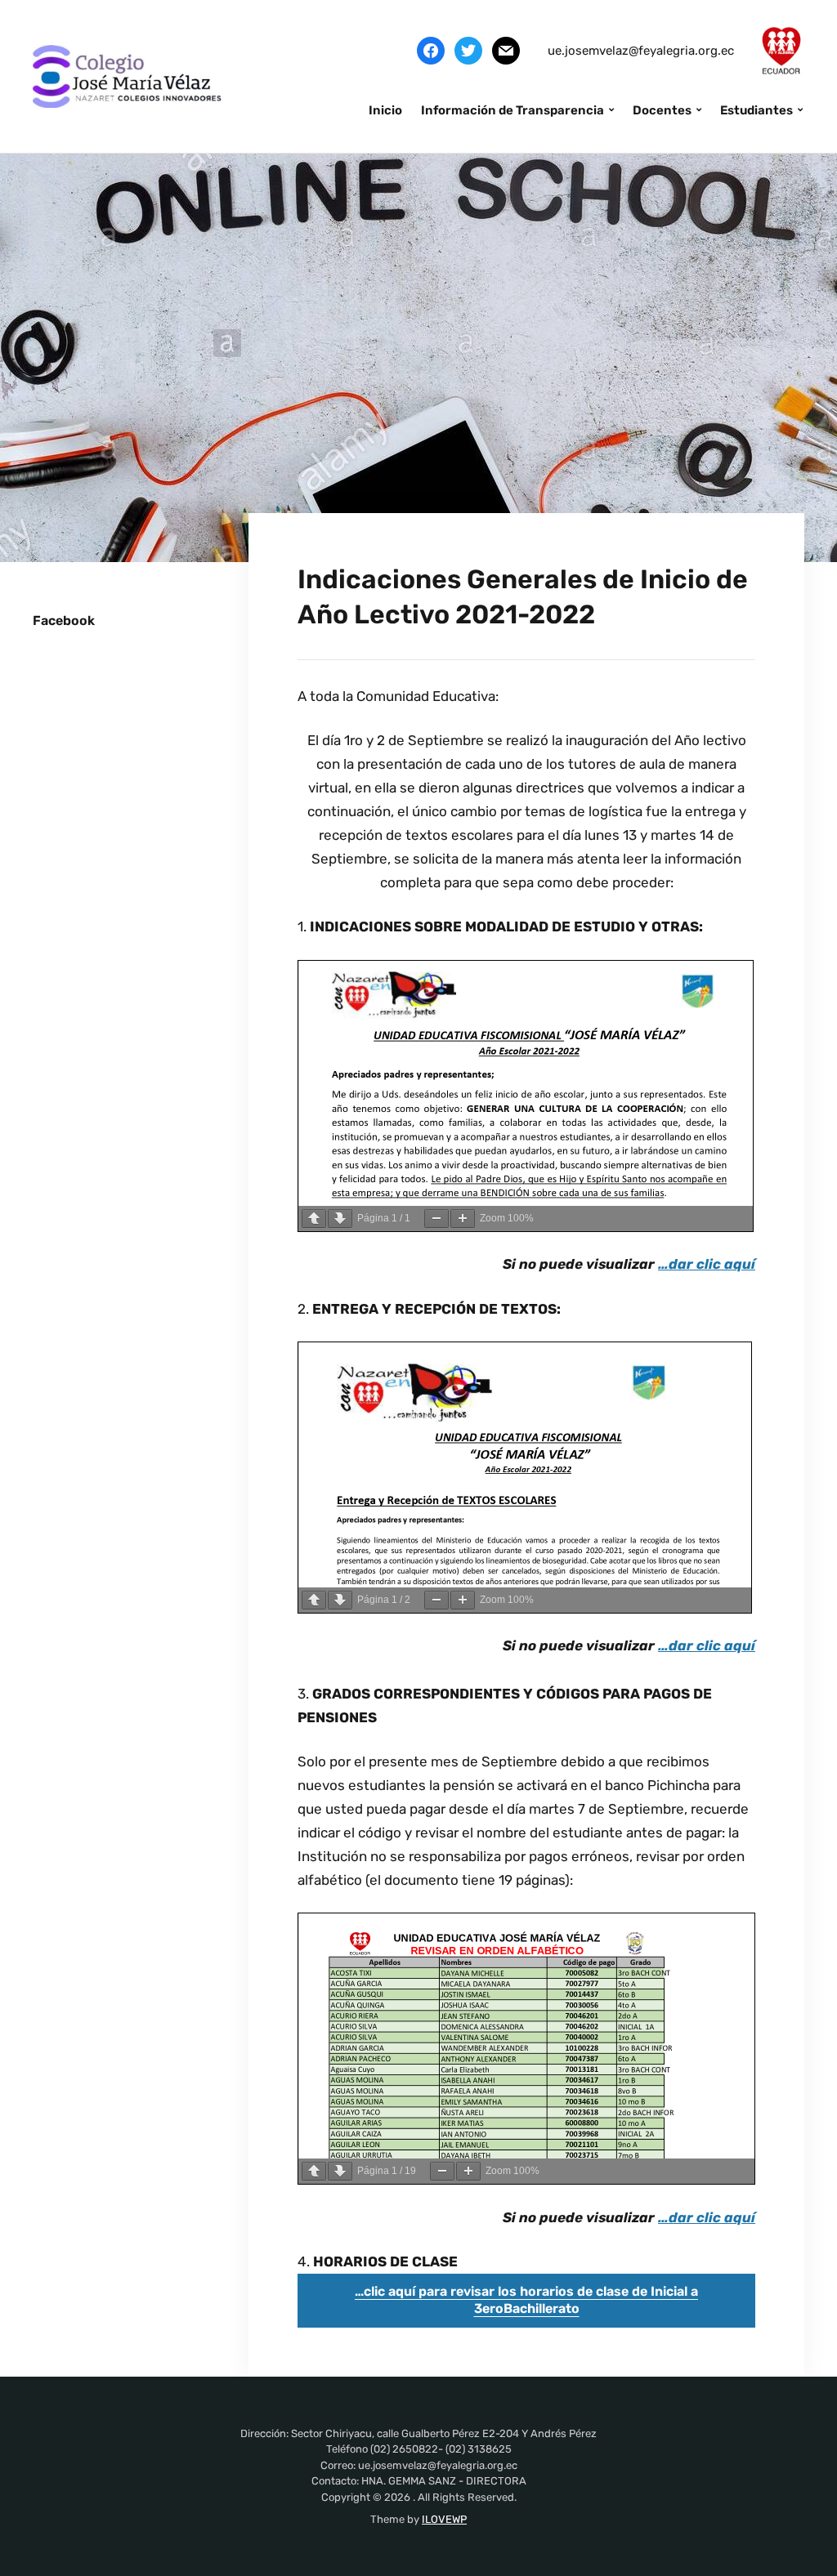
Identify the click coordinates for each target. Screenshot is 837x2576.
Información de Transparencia (512, 110)
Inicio (385, 110)
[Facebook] (431, 50)
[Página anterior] (314, 1219)
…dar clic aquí (707, 1264)
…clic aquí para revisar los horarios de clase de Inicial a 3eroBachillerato (526, 2300)
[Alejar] (436, 1219)
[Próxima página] (340, 1219)
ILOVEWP (444, 2519)
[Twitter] (468, 50)
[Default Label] (506, 50)
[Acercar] (463, 1219)
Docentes (662, 110)
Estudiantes (756, 110)
